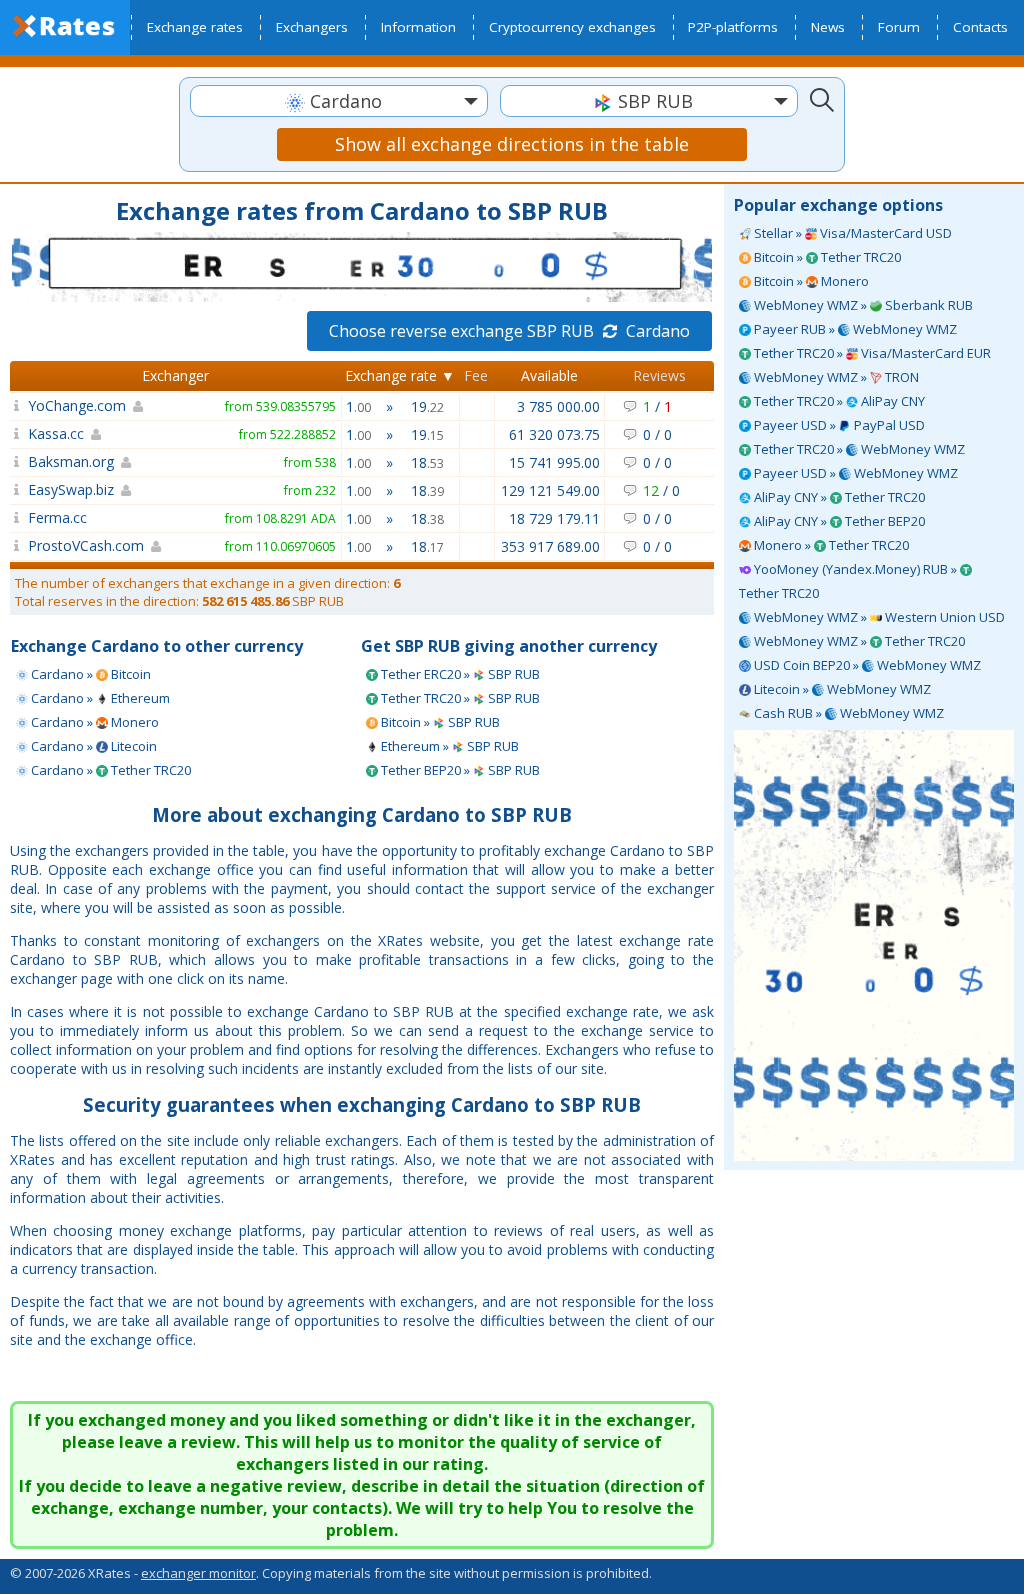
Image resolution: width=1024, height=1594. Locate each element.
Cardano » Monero (93, 722)
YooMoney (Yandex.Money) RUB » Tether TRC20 (849, 581)
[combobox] (339, 101)
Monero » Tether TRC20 (830, 545)
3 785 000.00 (558, 406)
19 (427, 406)
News (828, 27)
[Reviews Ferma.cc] (16, 517)
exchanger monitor (198, 1573)
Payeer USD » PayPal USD (838, 425)
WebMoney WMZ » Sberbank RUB (862, 305)
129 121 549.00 (550, 490)
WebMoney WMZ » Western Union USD (878, 617)
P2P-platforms (733, 27)
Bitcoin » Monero (810, 281)
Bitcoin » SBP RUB (439, 722)
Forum (899, 27)
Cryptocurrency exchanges (572, 27)
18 (427, 462)
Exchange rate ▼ (400, 375)
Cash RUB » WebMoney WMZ (847, 713)
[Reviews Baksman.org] (16, 461)
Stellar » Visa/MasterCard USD (851, 233)
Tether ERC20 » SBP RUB (459, 674)
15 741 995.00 (554, 462)
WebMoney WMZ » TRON (835, 377)
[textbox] (339, 101)
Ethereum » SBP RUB (448, 746)
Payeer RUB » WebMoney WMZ (854, 329)
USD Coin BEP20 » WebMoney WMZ (866, 665)
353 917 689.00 (550, 546)
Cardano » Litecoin (92, 746)
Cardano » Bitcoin (89, 674)
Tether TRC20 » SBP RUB (459, 698)
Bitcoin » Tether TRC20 (826, 257)
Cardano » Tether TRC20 (109, 770)
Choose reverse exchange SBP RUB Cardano (509, 331)
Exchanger (175, 375)
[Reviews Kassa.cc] (16, 433)
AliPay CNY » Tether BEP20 (838, 521)
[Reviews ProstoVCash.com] (16, 545)
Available (549, 375)
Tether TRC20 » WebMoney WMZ (858, 449)
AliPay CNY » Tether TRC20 (838, 497)
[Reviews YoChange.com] (16, 405)
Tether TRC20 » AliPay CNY (838, 401)
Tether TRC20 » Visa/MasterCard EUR (871, 353)
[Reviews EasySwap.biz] (16, 489)
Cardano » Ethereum (99, 698)
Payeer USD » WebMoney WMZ (854, 473)
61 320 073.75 (554, 434)
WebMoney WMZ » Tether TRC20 (858, 641)
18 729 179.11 (554, 518)
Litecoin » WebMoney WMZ (841, 689)
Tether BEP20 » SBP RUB (459, 770)
